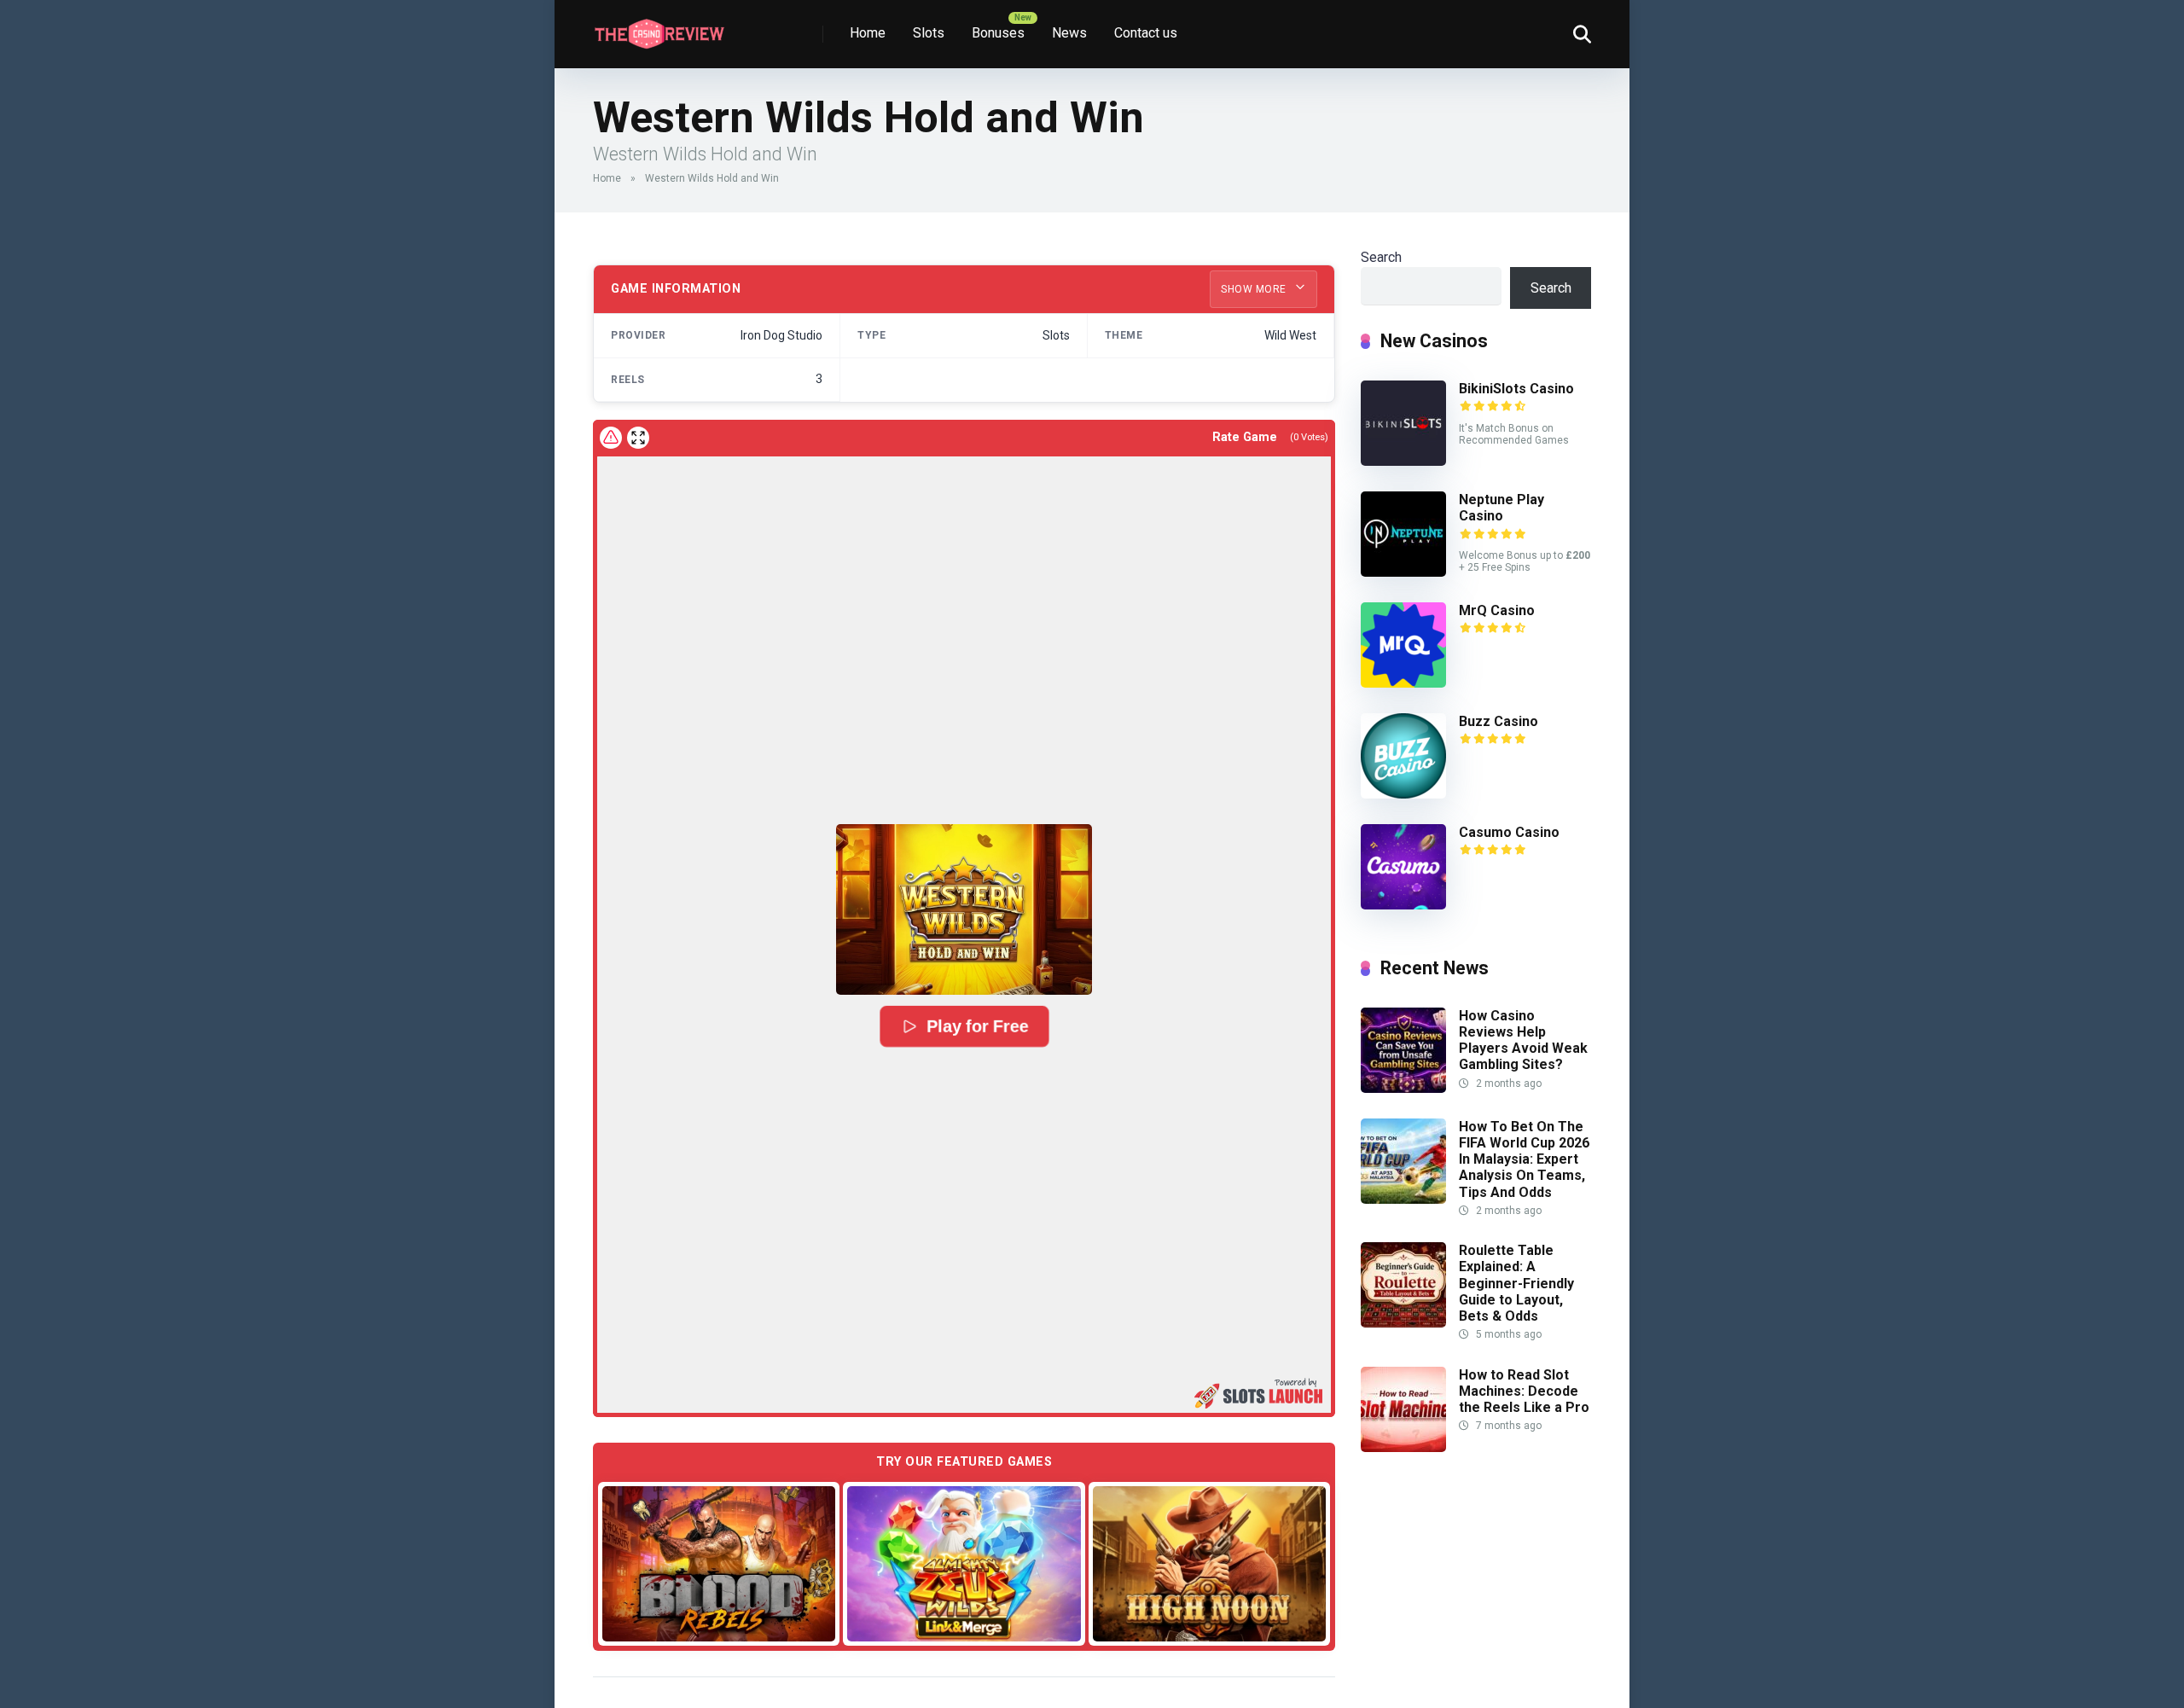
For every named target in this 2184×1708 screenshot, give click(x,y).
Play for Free (977, 1026)
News (1069, 33)
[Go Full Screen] (638, 438)
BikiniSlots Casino (1516, 389)
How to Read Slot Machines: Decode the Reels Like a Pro (1524, 1391)
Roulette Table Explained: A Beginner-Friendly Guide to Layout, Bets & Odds (1516, 1283)
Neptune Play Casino (1501, 508)
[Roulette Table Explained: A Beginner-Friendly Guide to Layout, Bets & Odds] (1403, 1323)
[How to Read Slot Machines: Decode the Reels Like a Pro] (1403, 1447)
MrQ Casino (1497, 610)
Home (868, 33)
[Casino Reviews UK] (659, 28)
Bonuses (998, 33)
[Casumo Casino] (1403, 905)
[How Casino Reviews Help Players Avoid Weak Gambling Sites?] (1403, 1088)
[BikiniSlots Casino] (1403, 461)
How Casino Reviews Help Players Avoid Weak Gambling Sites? (1523, 1040)
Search (1381, 257)
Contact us (1146, 33)
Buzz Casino (1499, 721)
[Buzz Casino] (1403, 794)
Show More (1255, 289)
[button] (964, 909)
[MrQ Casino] (1403, 683)
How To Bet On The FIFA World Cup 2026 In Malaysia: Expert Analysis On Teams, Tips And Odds (1524, 1159)
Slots (929, 33)
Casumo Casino (1509, 832)
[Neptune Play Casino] (1403, 572)
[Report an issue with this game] (611, 438)
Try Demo (719, 1563)
